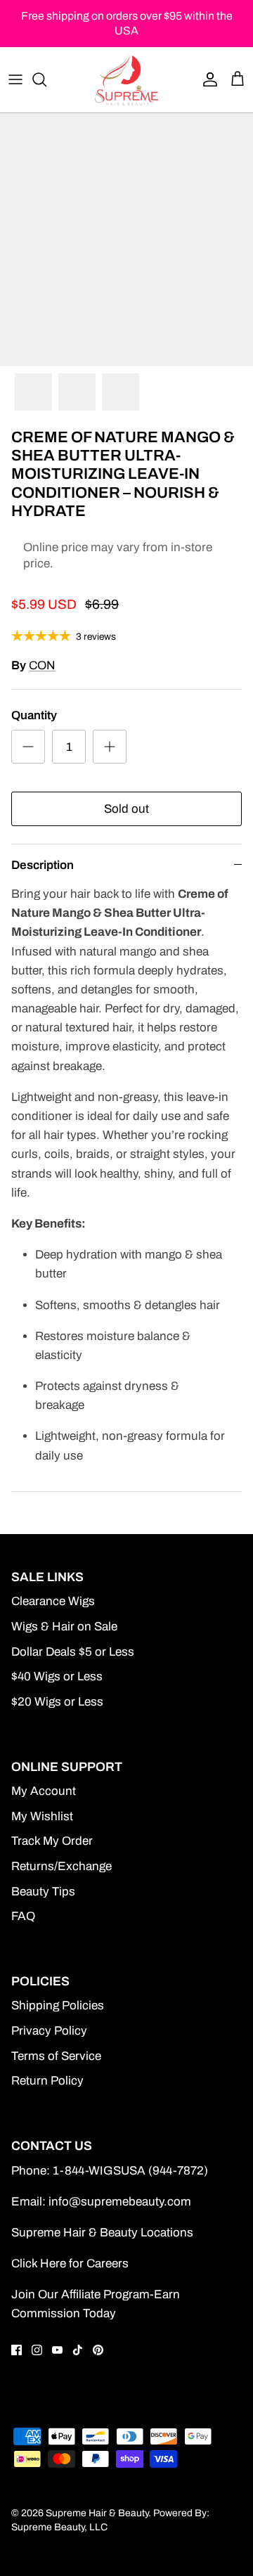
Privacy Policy (49, 2031)
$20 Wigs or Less (57, 1702)
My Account (44, 1791)
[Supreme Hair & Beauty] (126, 79)
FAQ (23, 1916)
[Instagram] (37, 2350)
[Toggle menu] (15, 79)
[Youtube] (57, 2350)
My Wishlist (42, 1816)
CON (42, 665)
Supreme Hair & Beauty (97, 2513)
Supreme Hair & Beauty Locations (102, 2233)
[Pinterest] (98, 2350)
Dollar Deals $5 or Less (73, 1652)
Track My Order (52, 1841)
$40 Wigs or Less (57, 1676)
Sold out (126, 809)
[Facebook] (17, 2350)
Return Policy (47, 2081)
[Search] (46, 79)
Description (43, 865)
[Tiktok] (78, 2350)
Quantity (34, 715)
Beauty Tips (43, 1892)
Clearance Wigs (53, 1601)
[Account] (207, 79)
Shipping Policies (58, 2005)
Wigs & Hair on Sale (64, 1627)
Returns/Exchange (61, 1866)
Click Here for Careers (70, 2263)
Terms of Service (56, 2056)
